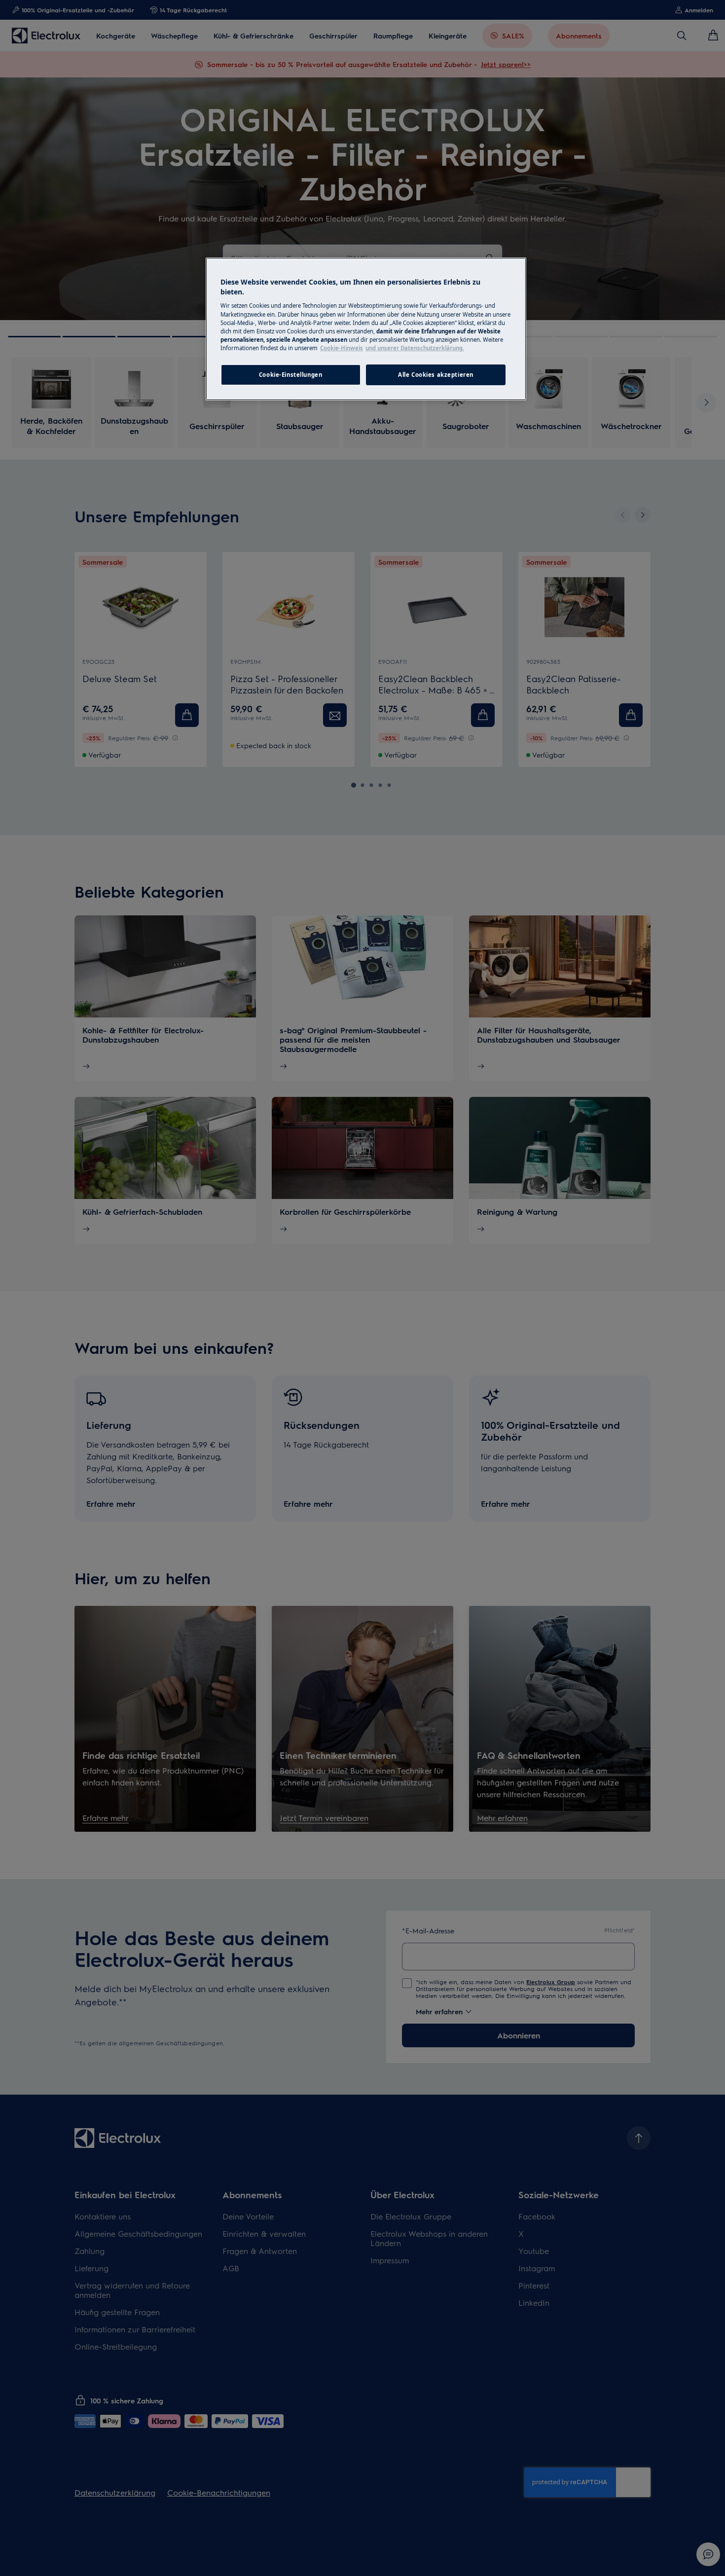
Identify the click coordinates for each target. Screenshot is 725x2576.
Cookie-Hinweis (342, 348)
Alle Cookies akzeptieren (436, 375)
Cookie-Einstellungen (290, 375)
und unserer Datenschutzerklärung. (415, 348)
